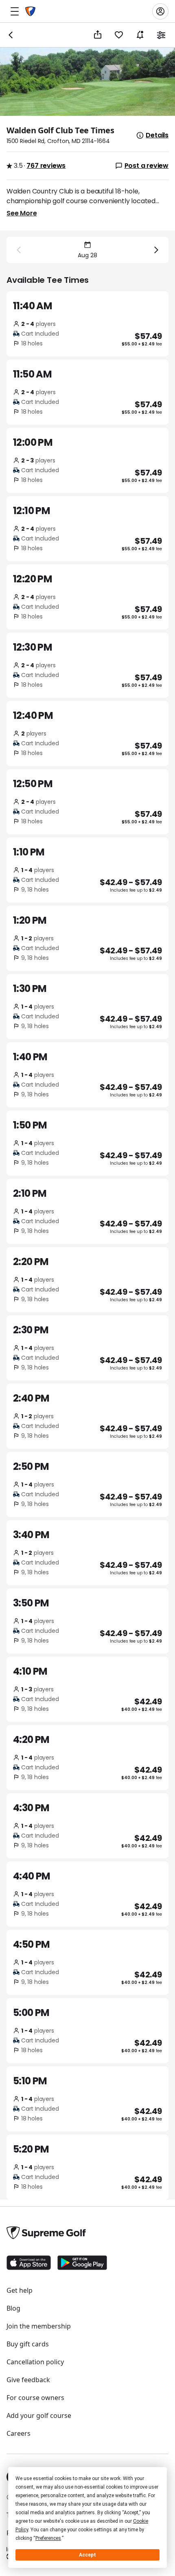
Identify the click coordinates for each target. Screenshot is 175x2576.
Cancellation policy (35, 2362)
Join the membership (39, 2326)
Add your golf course (39, 2415)
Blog (13, 2308)
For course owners (35, 2398)
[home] (30, 11)
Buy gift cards (28, 2344)
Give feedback (28, 2380)
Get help (20, 2290)
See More (22, 213)
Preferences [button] (48, 2538)
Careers (19, 2433)
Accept (87, 2555)
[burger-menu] (15, 11)
